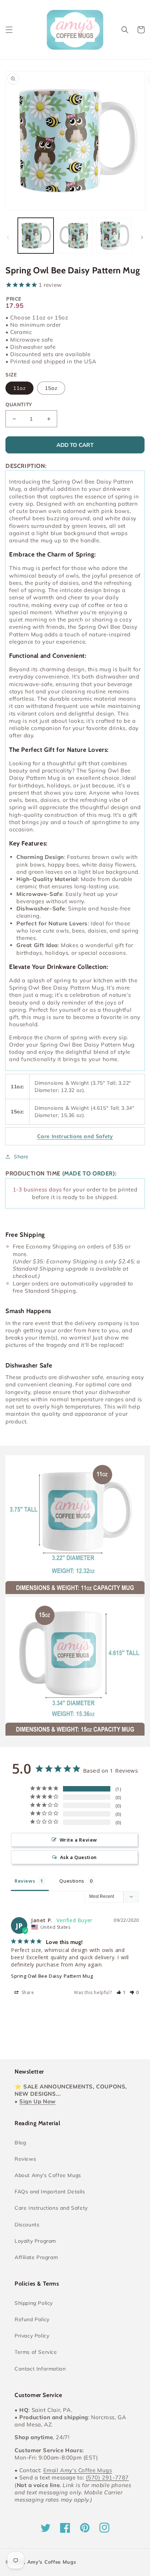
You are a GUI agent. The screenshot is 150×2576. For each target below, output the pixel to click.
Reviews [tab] (25, 1881)
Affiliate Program (36, 2257)
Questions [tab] (72, 1881)
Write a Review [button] (78, 1840)
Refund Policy (32, 2319)
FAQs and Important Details (50, 2192)
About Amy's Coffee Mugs (48, 2175)
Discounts (27, 2225)
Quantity (19, 404)
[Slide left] (8, 237)
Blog (20, 2143)
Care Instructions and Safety (51, 2208)
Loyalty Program (35, 2241)
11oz (19, 388)
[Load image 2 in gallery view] (75, 236)
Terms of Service (36, 2352)
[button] (9, 30)
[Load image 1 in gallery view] (36, 236)
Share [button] (21, 1157)
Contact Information (40, 2369)
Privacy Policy (32, 2336)
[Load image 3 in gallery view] (114, 236)
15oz (51, 388)
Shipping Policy (34, 2303)
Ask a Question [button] (78, 1857)
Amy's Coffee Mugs (52, 2562)
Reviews (25, 2159)
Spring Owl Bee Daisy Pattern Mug (52, 1976)
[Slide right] (142, 237)
